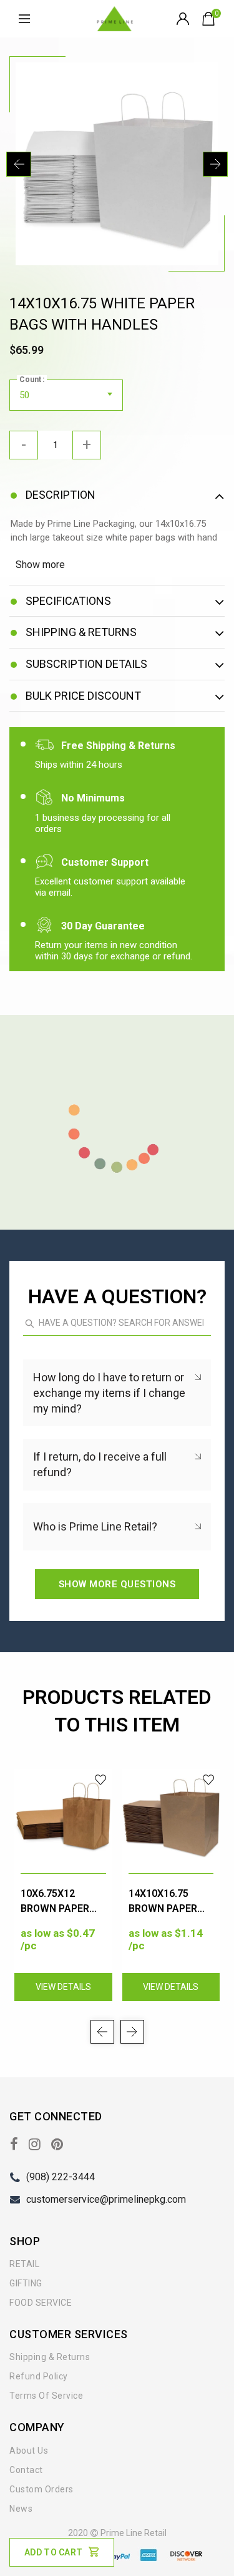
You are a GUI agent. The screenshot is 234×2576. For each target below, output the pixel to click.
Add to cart (53, 2552)
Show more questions (117, 1584)
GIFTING (26, 2283)
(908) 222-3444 (61, 2177)
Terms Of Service (46, 2396)
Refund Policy (39, 2376)
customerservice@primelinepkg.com (106, 2199)
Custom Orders (41, 2489)
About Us (29, 2451)
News (21, 2509)
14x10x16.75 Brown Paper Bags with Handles (163, 1902)
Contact (26, 2470)
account (184, 19)
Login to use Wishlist (101, 1780)
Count (30, 380)
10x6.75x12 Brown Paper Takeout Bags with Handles (57, 1902)
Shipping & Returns (50, 2357)
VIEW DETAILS (63, 1987)
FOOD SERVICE (41, 2303)
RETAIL (24, 2264)
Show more (40, 565)
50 (25, 395)
